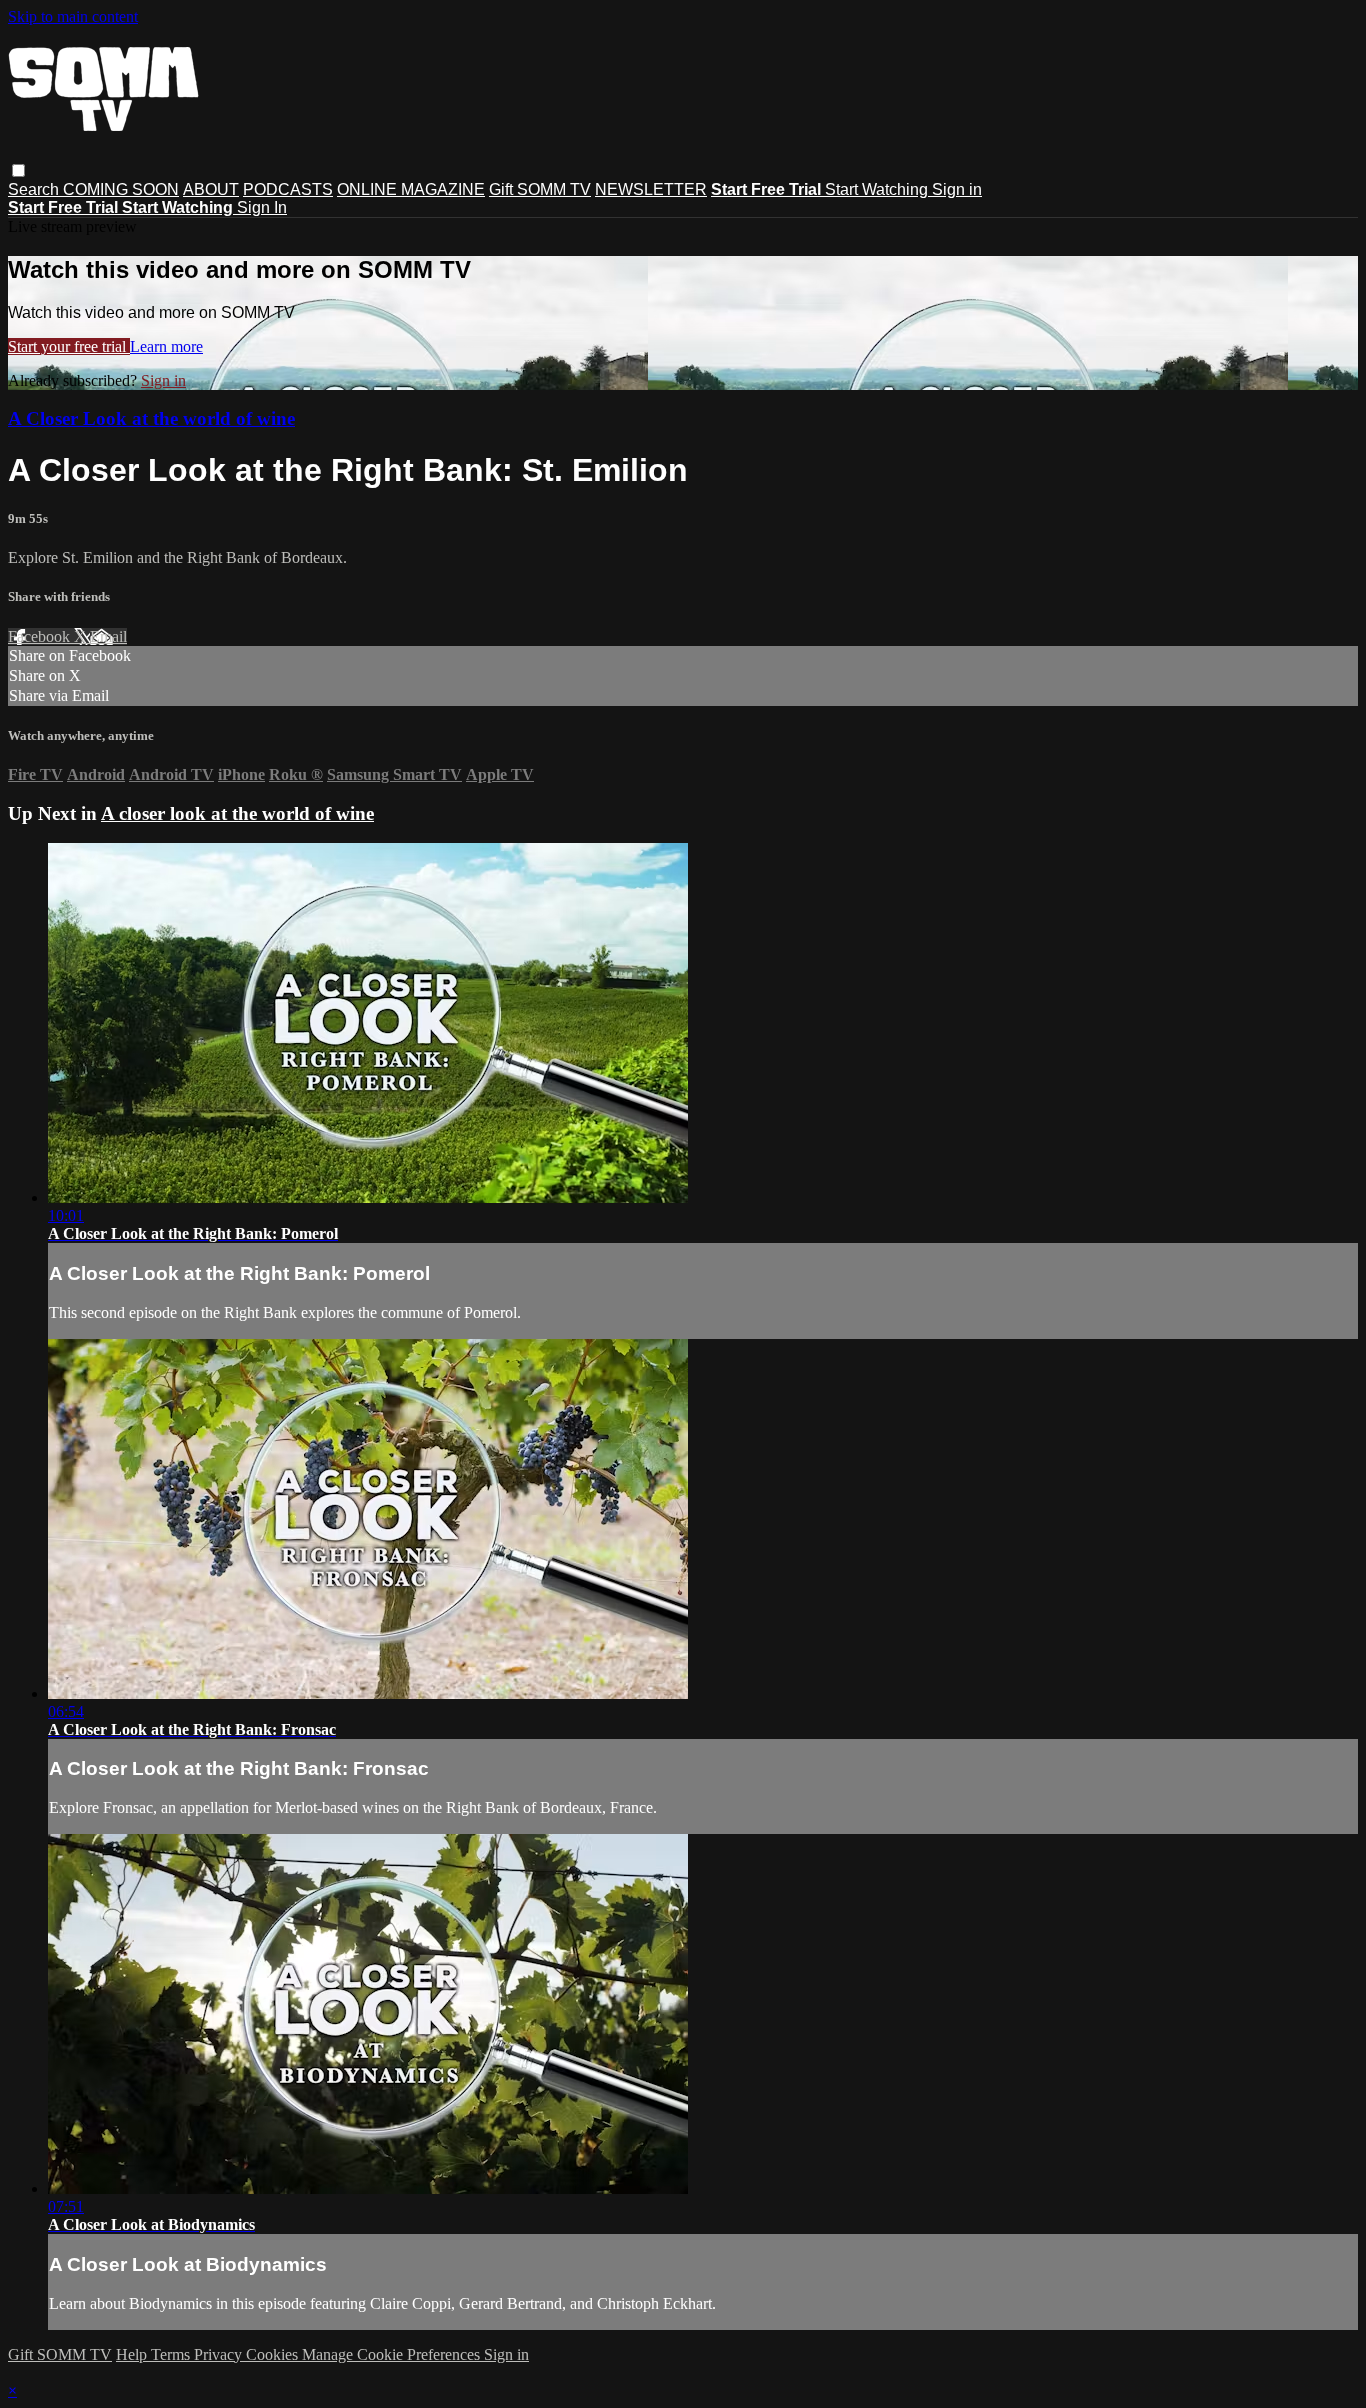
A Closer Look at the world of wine (151, 418)
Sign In (262, 207)
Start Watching (878, 189)
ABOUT (211, 189)
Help (133, 2354)
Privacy (220, 2354)
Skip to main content (73, 16)
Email (108, 636)
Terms (172, 2354)
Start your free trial (69, 346)
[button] (18, 170)
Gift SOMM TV (540, 189)
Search (35, 189)
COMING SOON (121, 189)
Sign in (957, 189)
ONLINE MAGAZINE (411, 189)
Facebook (41, 636)
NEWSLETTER (651, 189)
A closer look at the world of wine (237, 813)
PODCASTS (288, 189)
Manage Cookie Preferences (393, 2354)
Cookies (274, 2354)
